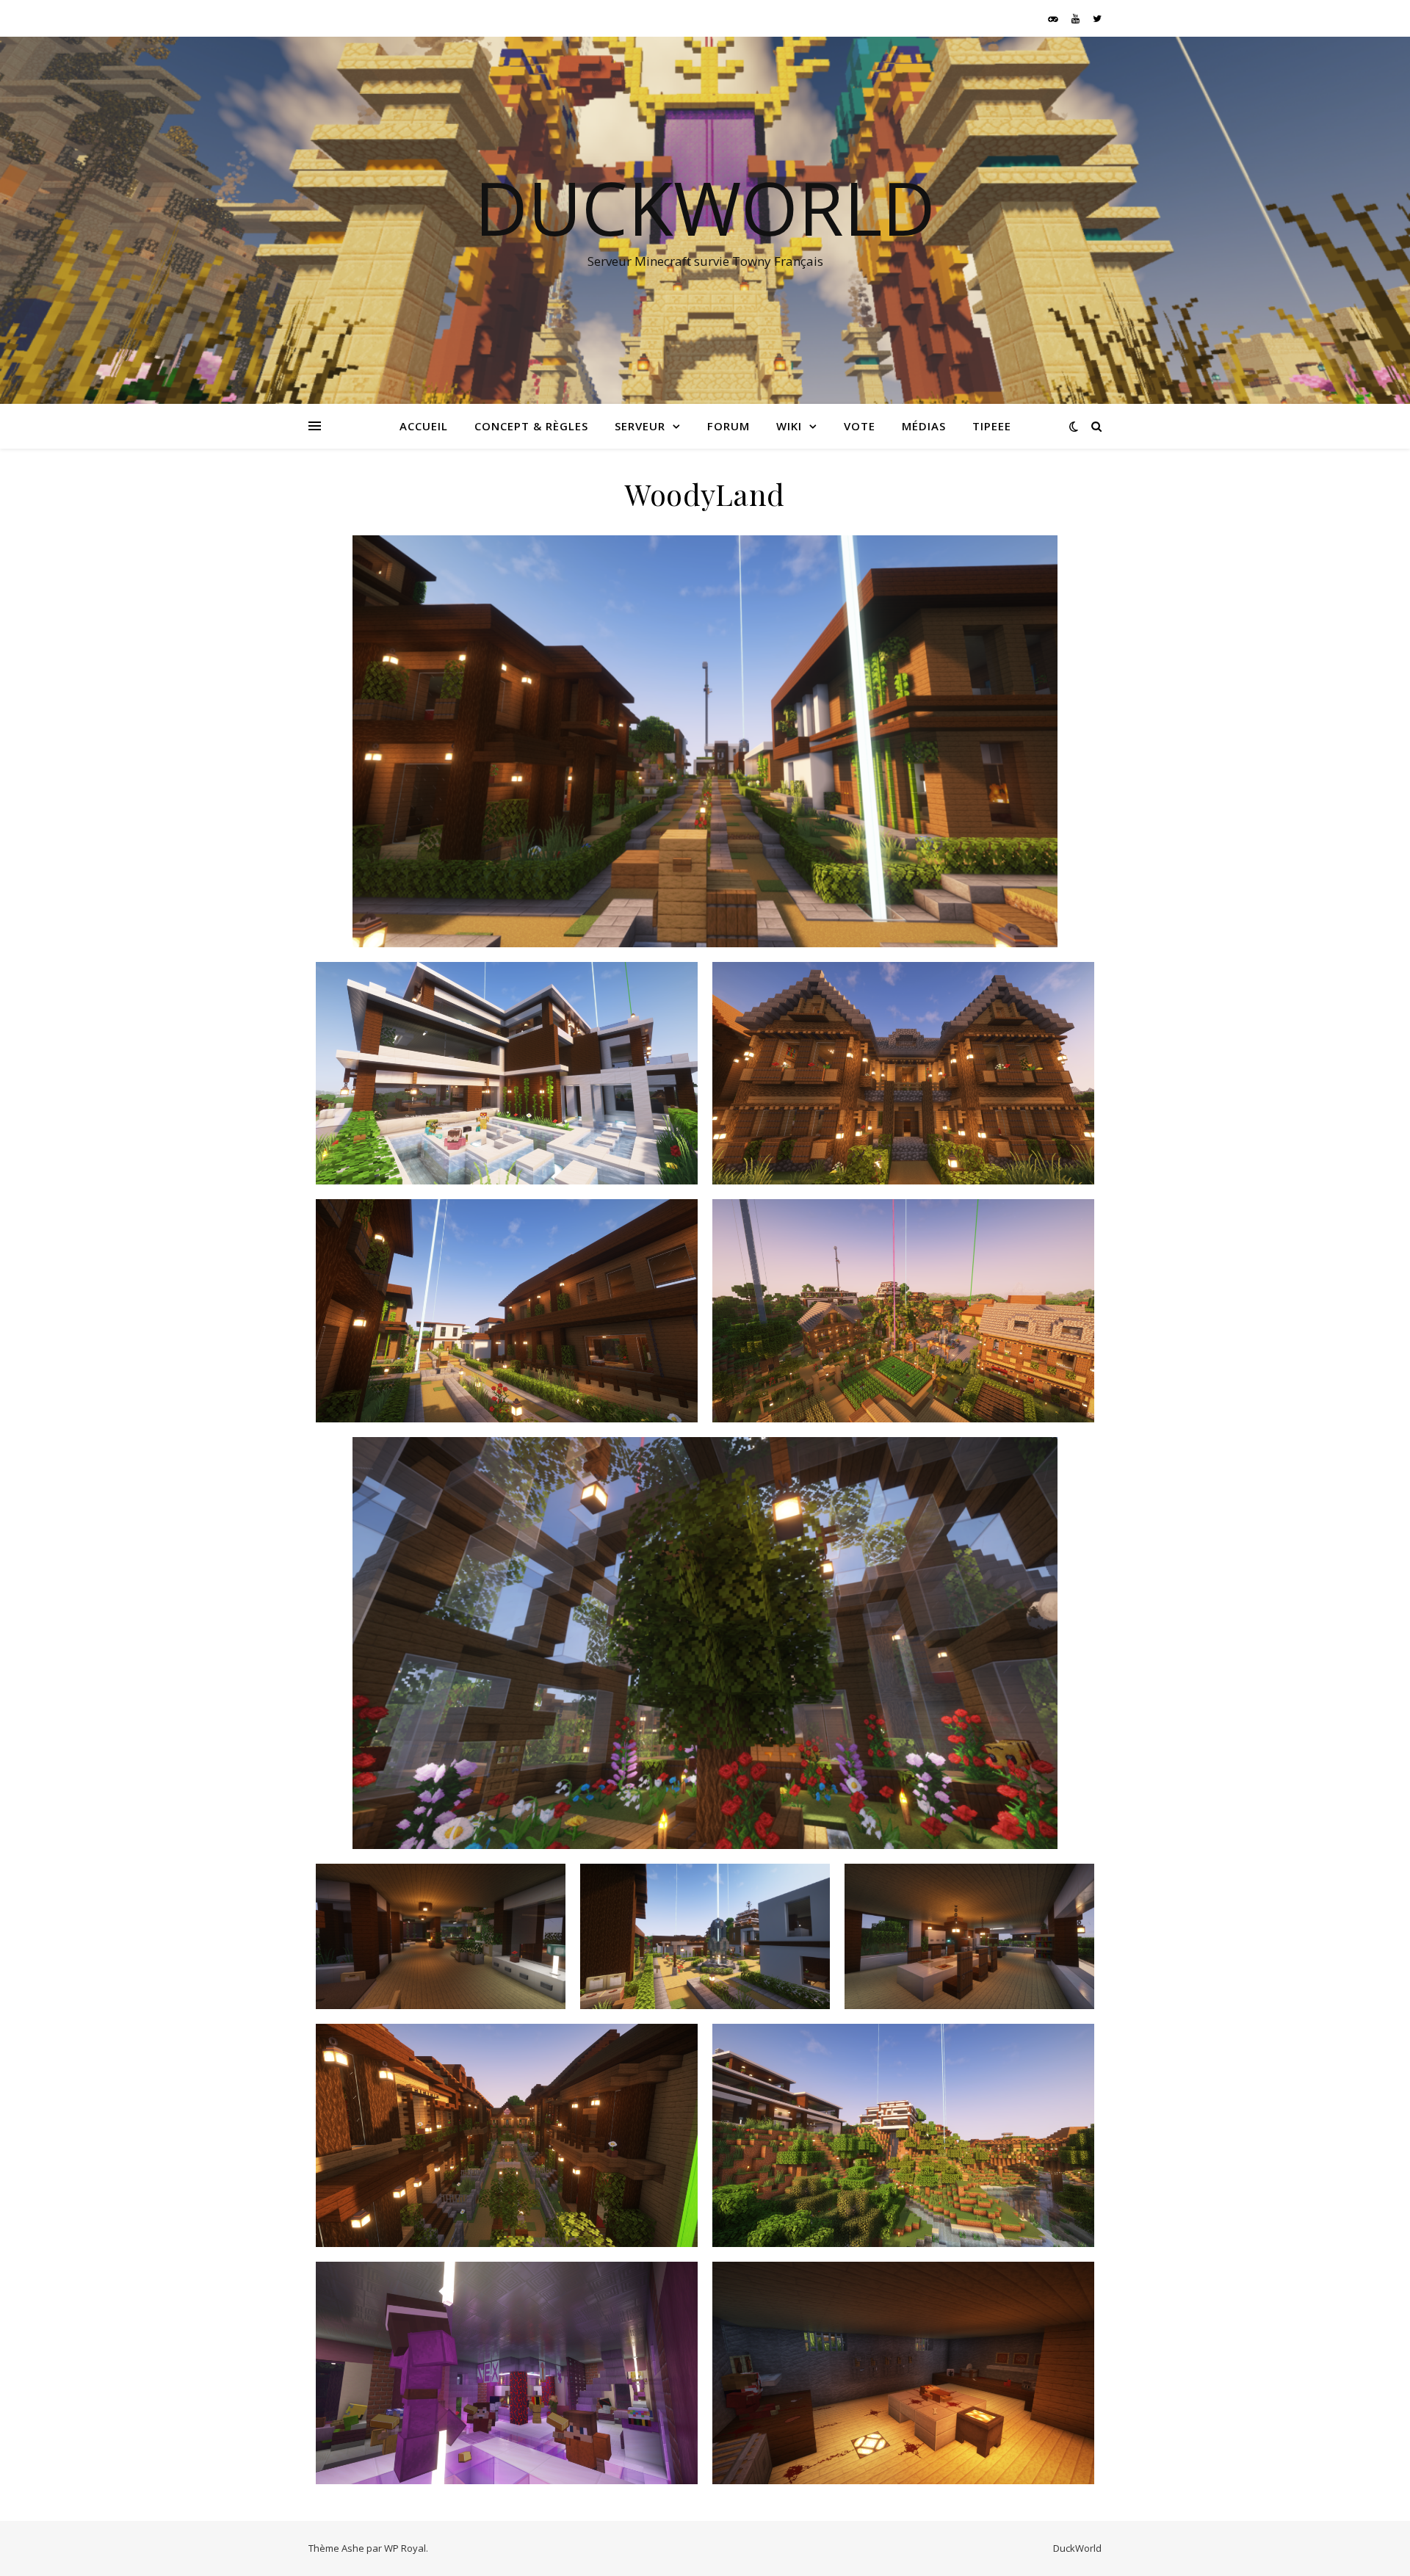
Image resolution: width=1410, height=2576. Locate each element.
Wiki (789, 426)
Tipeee (992, 426)
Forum (728, 426)
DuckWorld (705, 207)
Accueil (424, 426)
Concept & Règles (531, 426)
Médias (924, 426)
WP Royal (405, 2548)
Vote (860, 426)
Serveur (640, 426)
